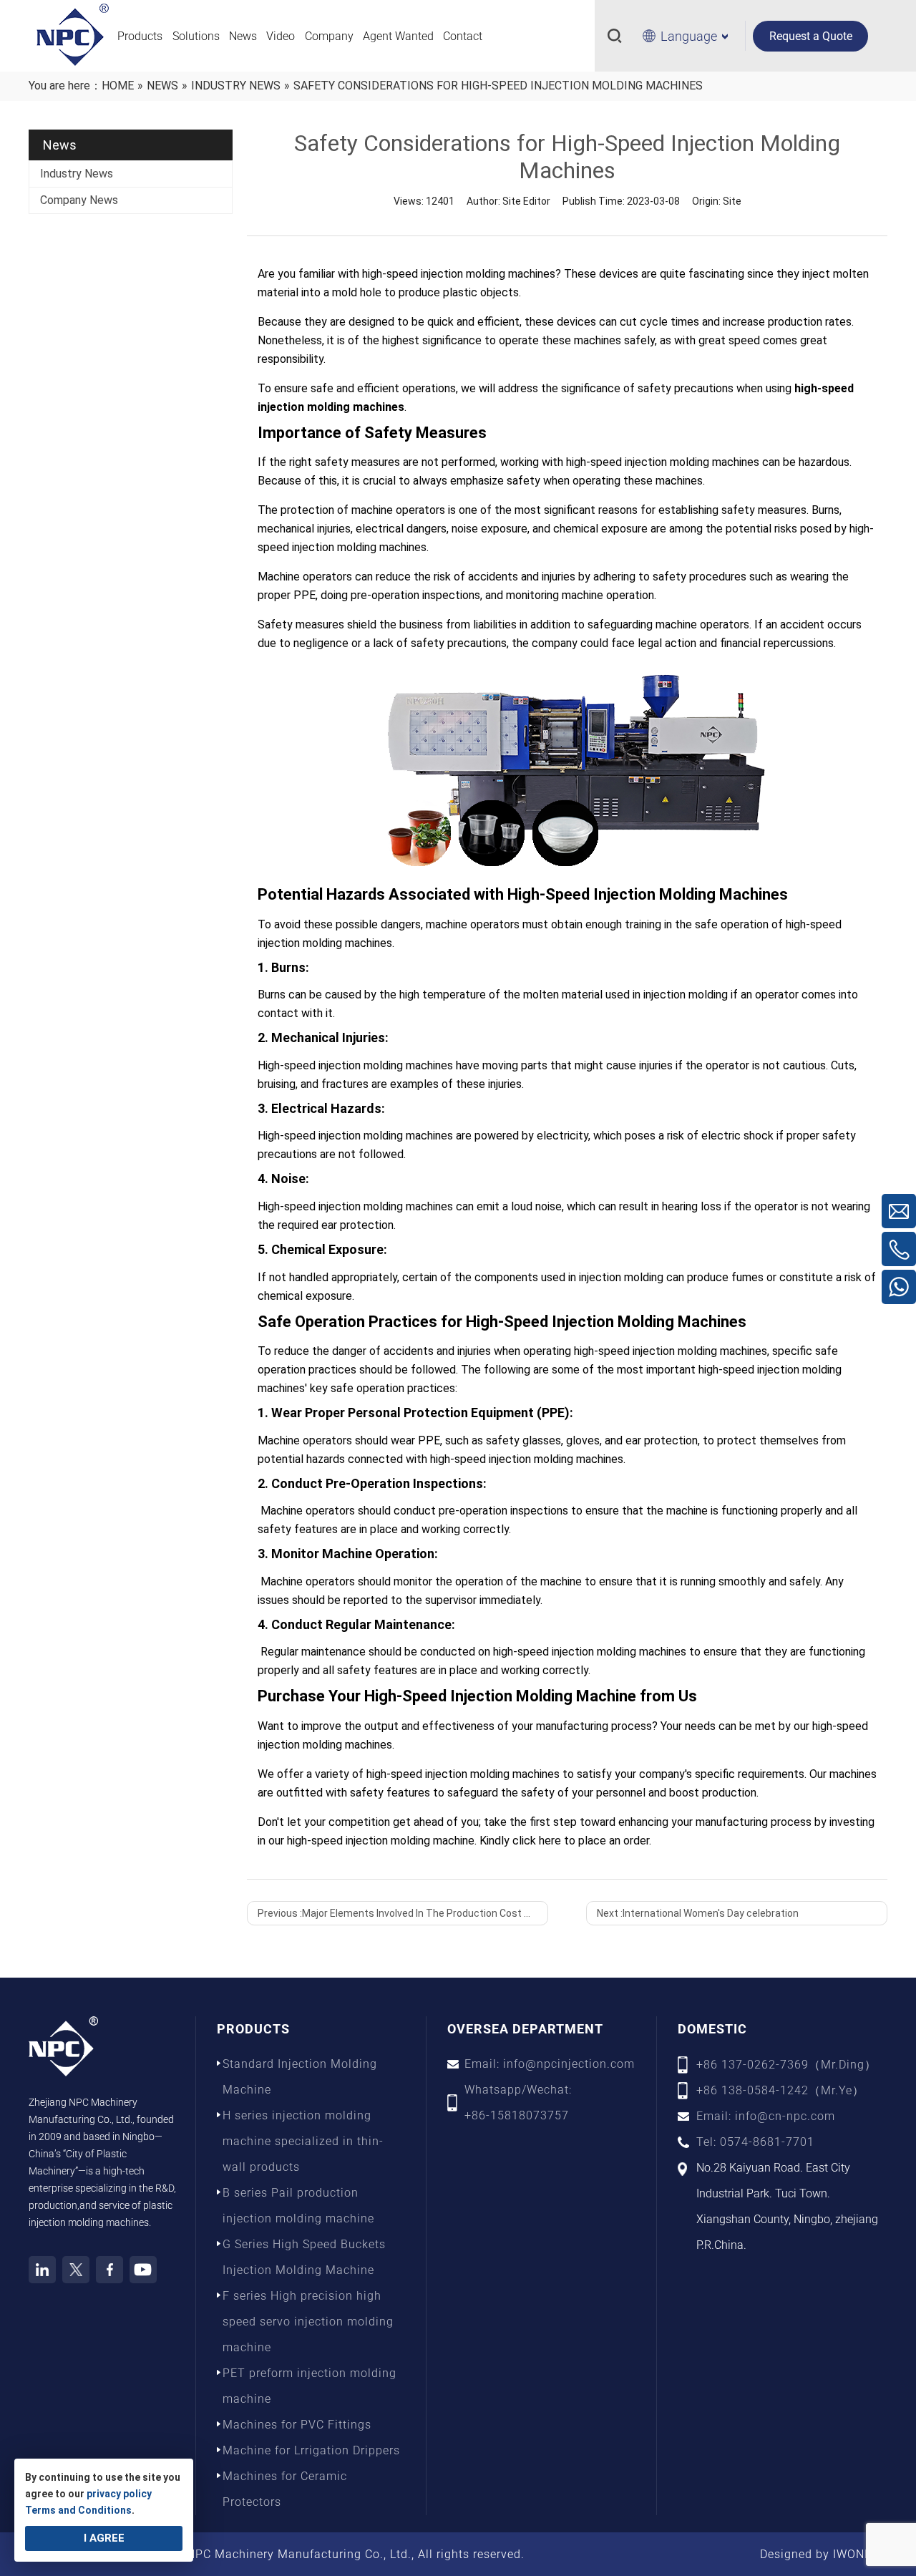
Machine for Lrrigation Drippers (311, 2450)
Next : (698, 1913)
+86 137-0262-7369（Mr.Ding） (786, 2065)
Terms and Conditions (78, 2510)
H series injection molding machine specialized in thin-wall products (303, 2141)
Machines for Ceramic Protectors (285, 2489)
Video (281, 36)
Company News (79, 200)
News (243, 36)
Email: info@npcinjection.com (550, 2064)
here (550, 1841)
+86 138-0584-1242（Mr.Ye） (780, 2090)
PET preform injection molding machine (310, 2386)
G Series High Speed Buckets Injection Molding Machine (304, 2257)
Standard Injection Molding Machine (300, 2077)
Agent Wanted (398, 36)
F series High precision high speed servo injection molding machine (308, 2322)
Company (329, 36)
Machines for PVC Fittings (297, 2425)
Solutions (196, 36)
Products (140, 36)
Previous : (403, 1913)
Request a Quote (811, 36)
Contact (463, 36)
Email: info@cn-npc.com (766, 2116)
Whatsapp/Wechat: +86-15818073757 (518, 2103)
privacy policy (119, 2494)
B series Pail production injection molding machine (298, 2206)
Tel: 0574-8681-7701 (755, 2142)
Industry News (77, 174)
